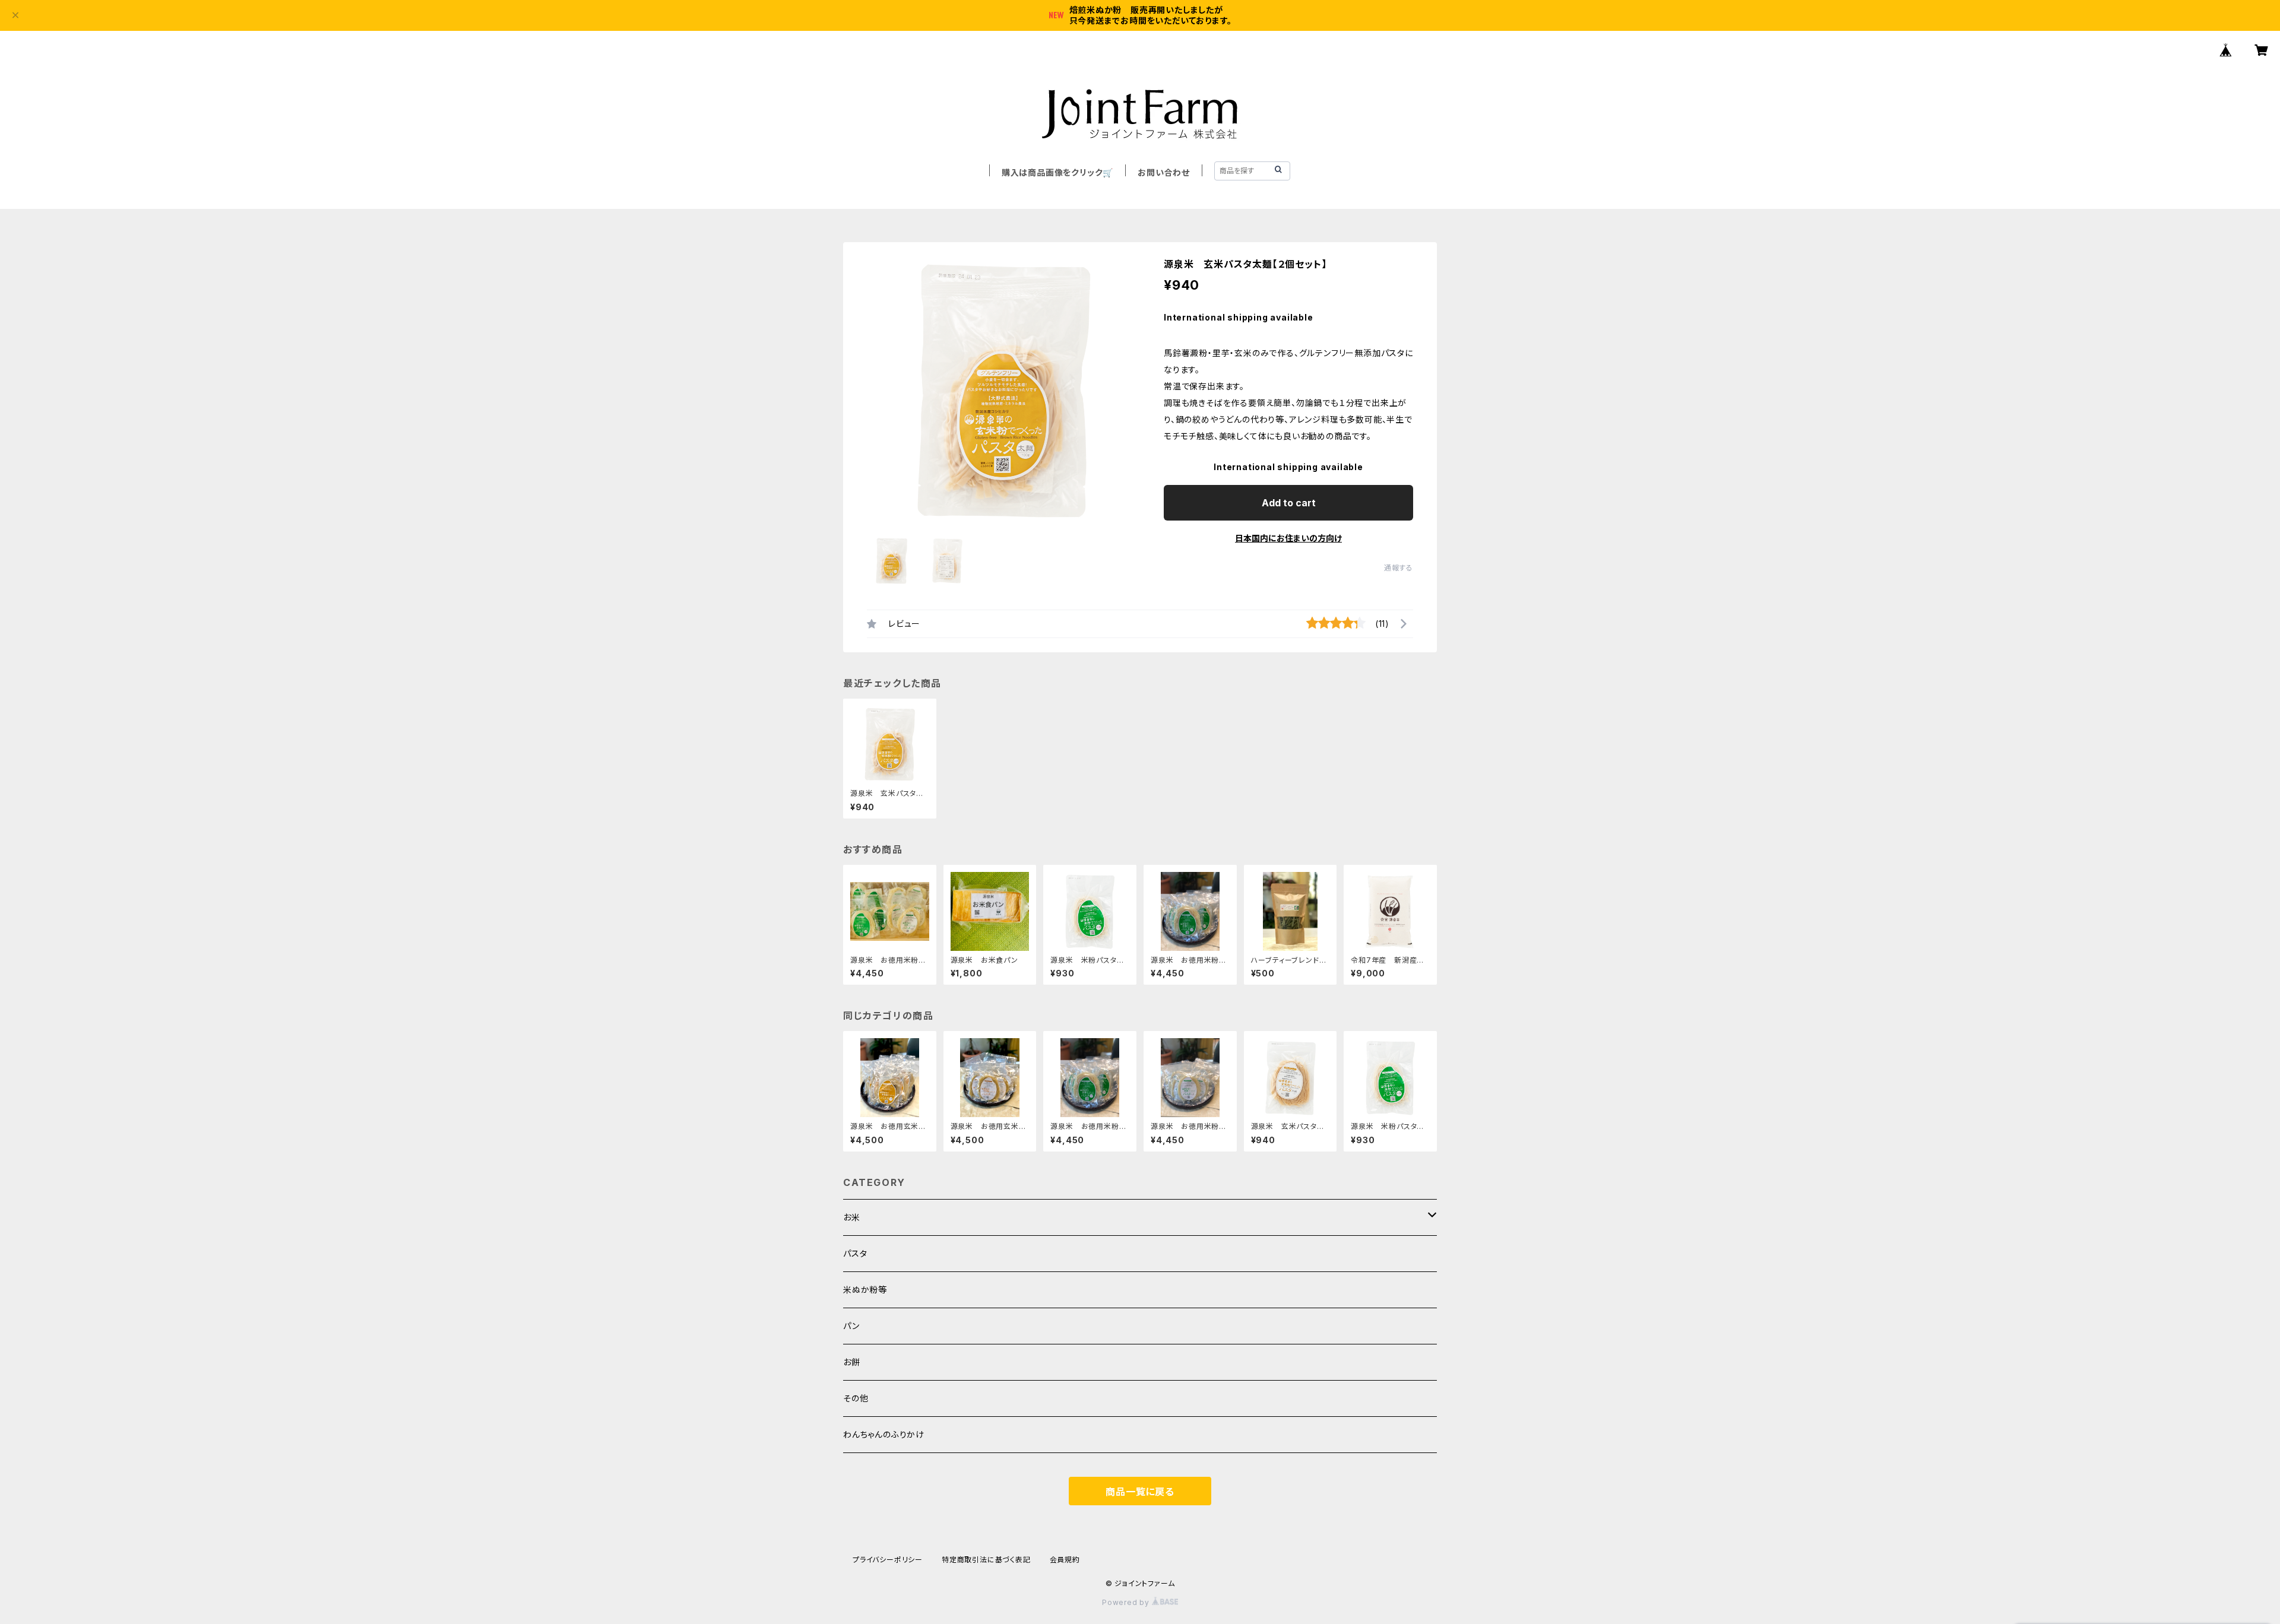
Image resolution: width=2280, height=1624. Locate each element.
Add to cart (1289, 503)
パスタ (855, 1253)
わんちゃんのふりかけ (884, 1434)
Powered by (1127, 1602)
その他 (856, 1398)
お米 (852, 1217)
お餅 (852, 1362)
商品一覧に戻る (1140, 1492)
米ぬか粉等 (865, 1290)
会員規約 (1065, 1560)
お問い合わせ (1164, 172)
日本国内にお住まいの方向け (1288, 538)
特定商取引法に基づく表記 (986, 1560)
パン (851, 1326)
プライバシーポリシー (888, 1560)
